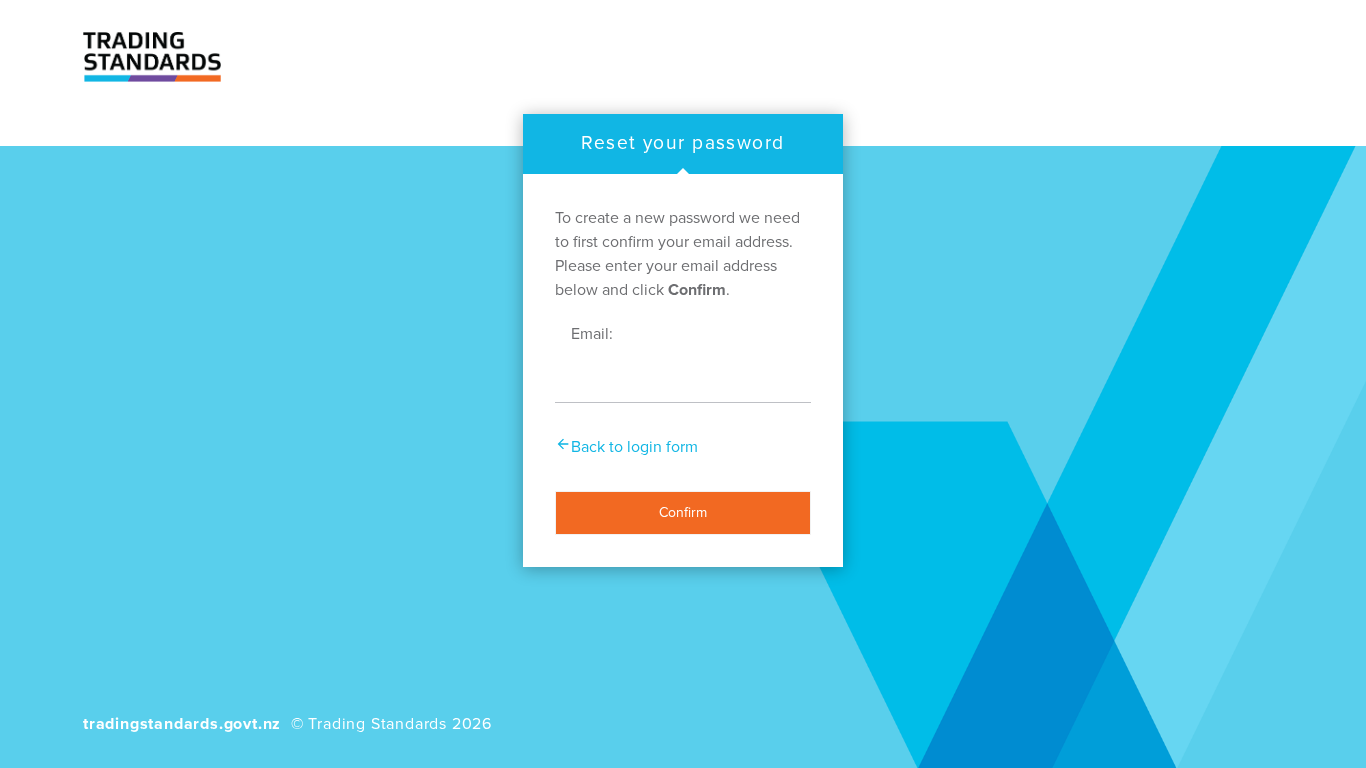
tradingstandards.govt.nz (182, 724)
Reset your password (682, 143)
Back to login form (634, 447)
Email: (592, 334)
